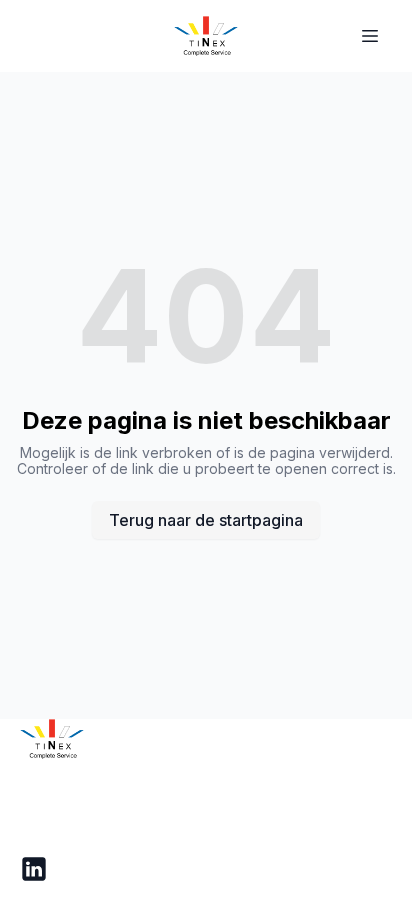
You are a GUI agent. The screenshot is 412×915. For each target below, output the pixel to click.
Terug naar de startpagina (206, 520)
